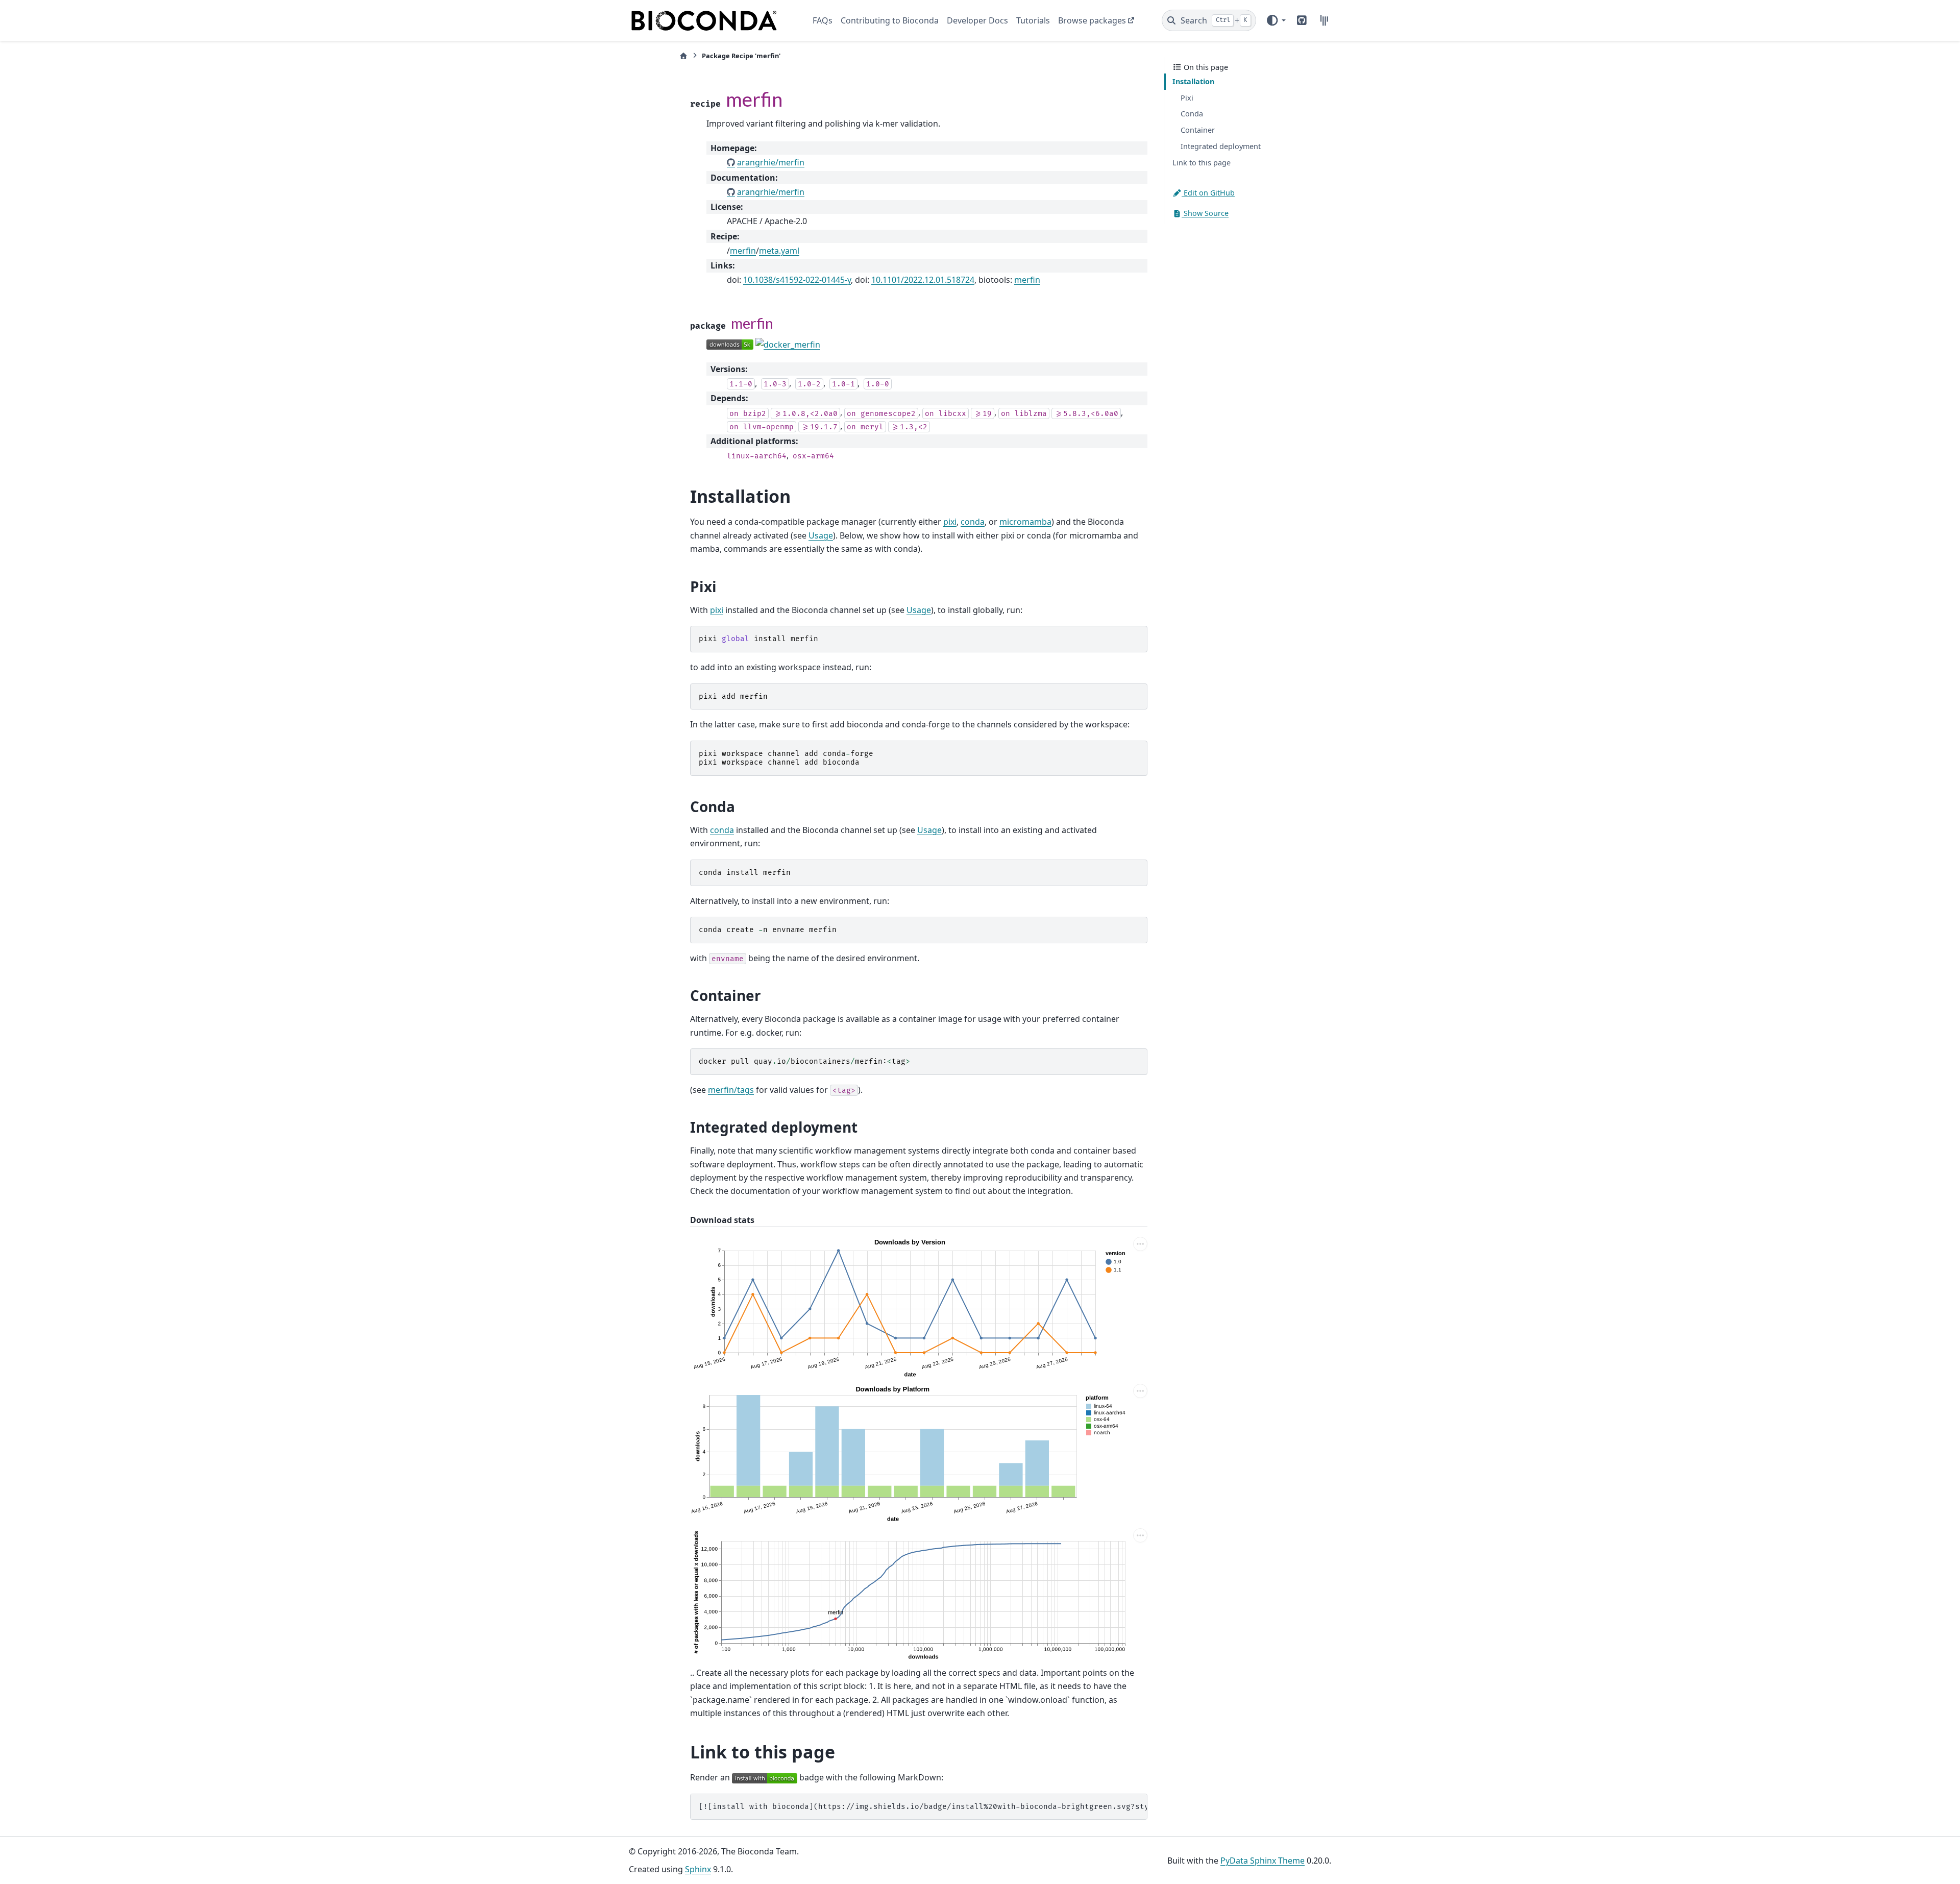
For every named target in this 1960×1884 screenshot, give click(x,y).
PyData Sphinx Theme (1263, 1861)
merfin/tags (731, 1090)
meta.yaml (779, 251)
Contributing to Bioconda (890, 20)
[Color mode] (1276, 20)
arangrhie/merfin (771, 162)
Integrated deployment (1221, 146)
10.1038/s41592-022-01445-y (797, 280)
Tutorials (1033, 20)
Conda (1192, 114)
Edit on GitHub (1208, 193)
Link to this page (1202, 163)
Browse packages (1092, 20)
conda (973, 522)
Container (1198, 130)
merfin (743, 251)
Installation (1193, 81)
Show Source (1205, 213)
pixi (950, 522)
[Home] (683, 56)
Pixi (1187, 98)
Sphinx (698, 1869)
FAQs (823, 20)
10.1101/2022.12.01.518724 (923, 280)
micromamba (1025, 522)
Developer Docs (977, 20)
